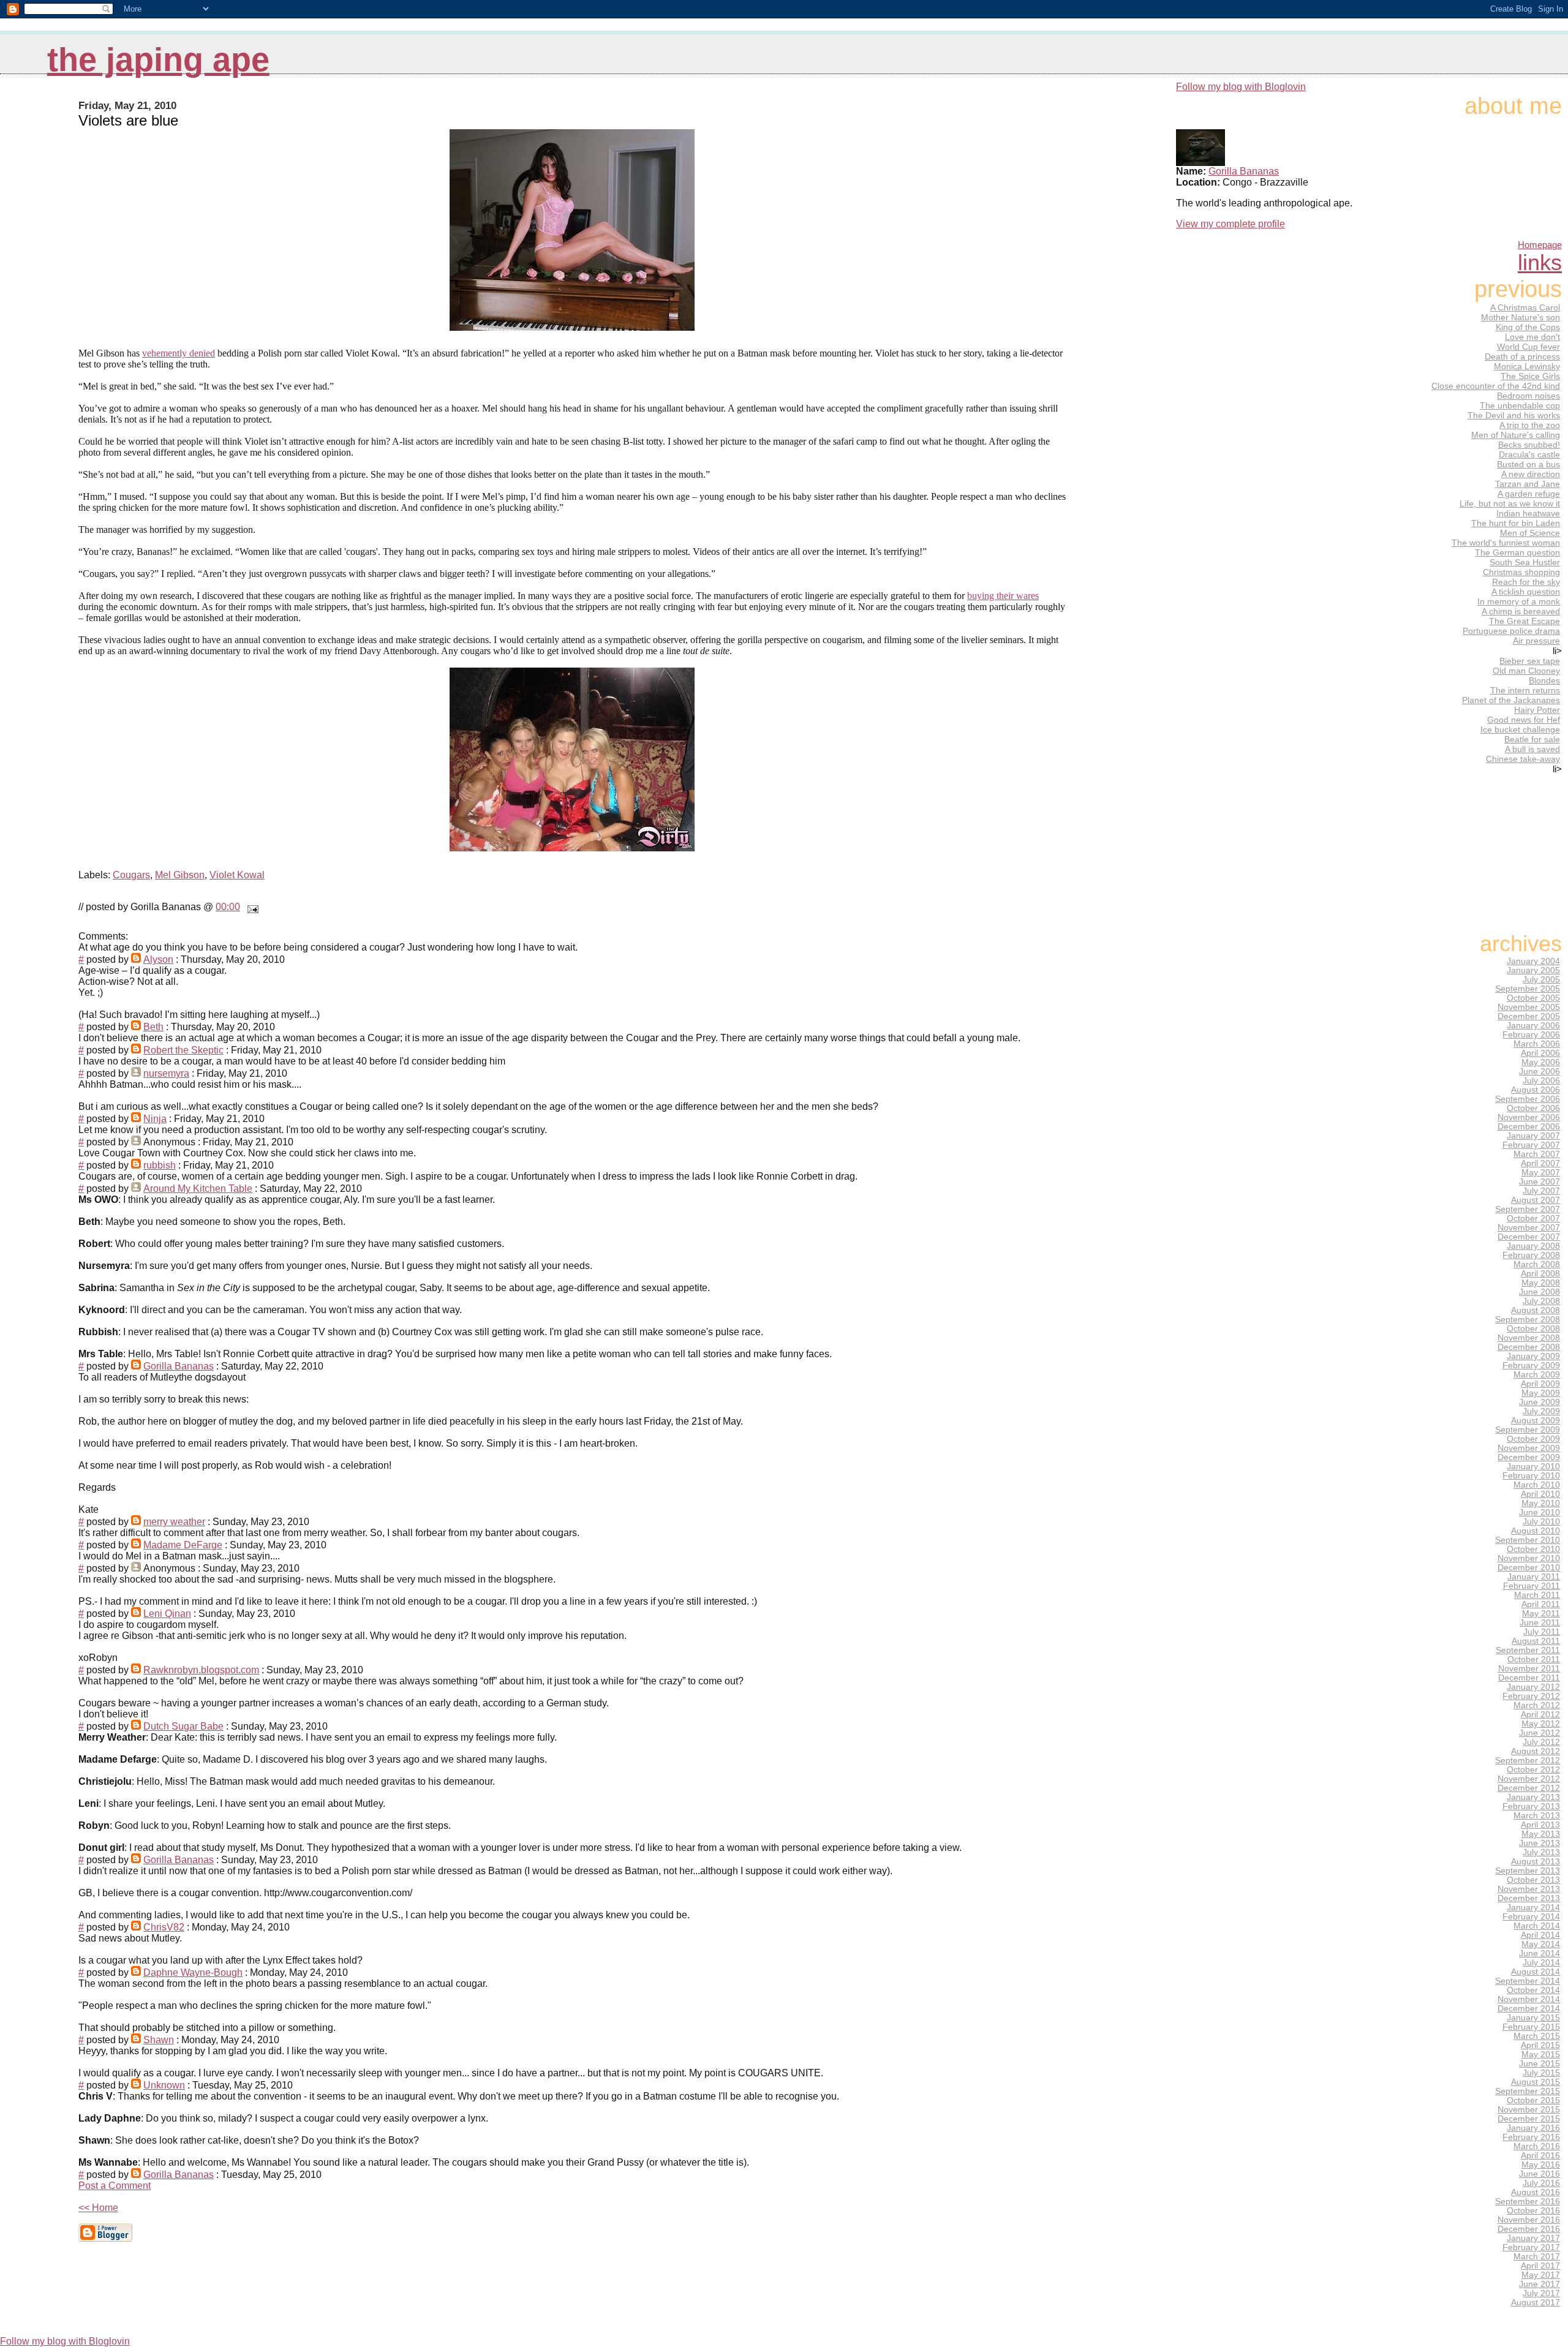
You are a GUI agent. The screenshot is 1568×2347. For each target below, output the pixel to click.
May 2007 (1541, 1173)
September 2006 (1528, 1099)
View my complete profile (1231, 224)
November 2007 (1529, 1228)
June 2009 (1540, 1402)
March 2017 (1537, 2257)
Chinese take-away (1523, 759)
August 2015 (1536, 2082)
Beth (153, 1027)
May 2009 (1541, 1393)
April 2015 (1540, 2045)
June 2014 (1540, 1953)
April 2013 (1540, 1825)
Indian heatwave (1528, 513)
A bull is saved (1532, 749)
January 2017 (1533, 2238)
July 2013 (1541, 1852)
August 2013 (1536, 1862)
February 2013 (1531, 1806)
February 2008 (1531, 1255)
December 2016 (1529, 2229)
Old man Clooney (1526, 671)
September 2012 (1528, 1761)
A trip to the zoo (1530, 425)
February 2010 (1531, 1476)
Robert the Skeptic (183, 1050)
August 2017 (1536, 2303)
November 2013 (1529, 1889)
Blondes (1544, 680)
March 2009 (1537, 1375)
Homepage (1540, 245)
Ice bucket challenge (1520, 729)
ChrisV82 (164, 1927)
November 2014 (1529, 1999)
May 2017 (1541, 2275)
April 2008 (1540, 1274)
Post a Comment (115, 2186)
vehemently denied (179, 353)
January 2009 (1533, 1356)
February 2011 (1532, 1586)
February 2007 (1531, 1145)
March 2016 (1537, 2146)
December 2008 (1529, 1347)
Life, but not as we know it (1510, 503)
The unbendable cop (1520, 405)
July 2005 (1541, 980)
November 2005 (1529, 1007)
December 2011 (1529, 1678)
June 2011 (1540, 1623)
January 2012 (1533, 1687)
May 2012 (1541, 1724)
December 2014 (1529, 2009)
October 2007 (1533, 1219)
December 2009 (1529, 1457)
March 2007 (1537, 1154)
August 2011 (1536, 1641)
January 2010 (1533, 1467)
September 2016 (1528, 2202)
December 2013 (1529, 1898)
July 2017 (1541, 2293)
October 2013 (1533, 1880)
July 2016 (1541, 2183)
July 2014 (1541, 1963)
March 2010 (1537, 1485)
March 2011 (1537, 1595)
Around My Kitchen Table (198, 1189)
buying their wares (1003, 596)
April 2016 (1540, 2156)
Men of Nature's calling (1516, 435)
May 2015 (1541, 2055)
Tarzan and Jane (1528, 484)
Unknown (164, 2085)
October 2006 (1533, 1108)
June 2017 (1540, 2284)
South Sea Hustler (1525, 562)
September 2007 (1528, 1209)
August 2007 (1536, 1200)
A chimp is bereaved (1521, 611)
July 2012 (1541, 1742)
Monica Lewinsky (1527, 366)
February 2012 (1531, 1696)
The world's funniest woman (1506, 543)
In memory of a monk (1519, 601)
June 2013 (1540, 1843)
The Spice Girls (1530, 376)
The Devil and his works (1514, 415)
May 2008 (1541, 1283)
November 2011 (1529, 1669)
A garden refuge (1529, 494)
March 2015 (1537, 2036)
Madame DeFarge (183, 1545)
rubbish (160, 1165)
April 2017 (1540, 2266)
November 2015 (1529, 2110)
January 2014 (1533, 1908)
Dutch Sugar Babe (183, 1726)
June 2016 (1540, 2174)
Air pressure (1536, 641)
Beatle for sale (1532, 739)
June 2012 (1540, 1733)
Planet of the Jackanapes (1511, 700)
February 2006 (1531, 1035)
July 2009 (1541, 1411)
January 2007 (1533, 1136)
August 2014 (1536, 1972)
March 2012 (1537, 1705)
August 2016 (1536, 2192)
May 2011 (1541, 1614)
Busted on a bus (1528, 464)
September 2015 (1528, 2091)
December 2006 (1529, 1127)
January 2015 (1533, 2018)
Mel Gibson (180, 875)
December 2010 (1529, 1568)
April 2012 (1540, 1715)
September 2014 (1528, 1981)
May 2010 (1541, 1503)
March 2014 (1537, 1926)
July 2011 (1542, 1632)
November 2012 (1529, 1779)
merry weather (174, 1522)
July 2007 (1541, 1191)
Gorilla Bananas (179, 1366)
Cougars (131, 875)
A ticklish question (1526, 592)
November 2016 (1529, 2220)
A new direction (1531, 474)
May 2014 (1541, 1944)
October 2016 (1533, 2211)
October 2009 (1533, 1439)
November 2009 (1529, 1448)
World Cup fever (1528, 347)
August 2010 (1536, 1531)
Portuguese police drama (1511, 631)
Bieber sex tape (1530, 661)
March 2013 (1537, 1816)
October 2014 (1533, 1990)
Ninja (155, 1119)
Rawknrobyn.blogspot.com (201, 1670)
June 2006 (1540, 1072)
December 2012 (1529, 1788)
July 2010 (1541, 1522)
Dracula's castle (1529, 454)
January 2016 (1533, 2128)
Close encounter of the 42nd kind (1496, 386)
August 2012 (1536, 1751)
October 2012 (1533, 1770)
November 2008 (1529, 1338)
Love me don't (1532, 337)
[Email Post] (251, 907)
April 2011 (1541, 1604)
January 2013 (1533, 1797)
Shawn (159, 2040)
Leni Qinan (167, 1614)
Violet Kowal (237, 875)
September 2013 (1528, 1871)
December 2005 (1529, 1016)
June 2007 (1540, 1182)
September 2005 (1528, 989)
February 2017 (1531, 2247)
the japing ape (158, 60)
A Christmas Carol (1525, 307)
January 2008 (1533, 1246)
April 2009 (1540, 1384)
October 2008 (1533, 1329)
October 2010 (1533, 1549)
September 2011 (1528, 1650)
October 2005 (1533, 998)
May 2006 (1541, 1062)
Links (1540, 262)
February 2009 (1531, 1366)
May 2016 (1541, 2165)
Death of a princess (1522, 356)
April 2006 (1540, 1053)
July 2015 (1541, 2073)
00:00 (228, 907)
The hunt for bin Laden (1516, 523)
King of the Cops (1528, 327)
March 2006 (1537, 1044)
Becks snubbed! (1529, 445)
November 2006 (1529, 1117)
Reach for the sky (1526, 582)
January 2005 (1533, 970)
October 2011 (1534, 1659)
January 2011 (1534, 1577)
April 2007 (1540, 1163)
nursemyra (166, 1073)
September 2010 (1528, 1540)
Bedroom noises (1528, 396)
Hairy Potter (1537, 710)
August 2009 (1536, 1421)
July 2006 (1541, 1081)
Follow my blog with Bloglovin (1241, 87)
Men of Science (1530, 533)
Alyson (158, 959)
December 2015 (1529, 2119)
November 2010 (1529, 1558)
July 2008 (1541, 1301)
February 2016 (1531, 2137)
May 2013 (1541, 1834)
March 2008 (1537, 1264)
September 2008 (1528, 1320)
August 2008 (1536, 1310)
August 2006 (1536, 1090)
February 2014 (1531, 1917)
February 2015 (1531, 2027)
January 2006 (1533, 1026)
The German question (1517, 552)
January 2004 (1533, 961)
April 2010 (1540, 1494)
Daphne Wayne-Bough (193, 1972)
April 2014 (1540, 1935)
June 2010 (1540, 1513)
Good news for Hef (1524, 720)
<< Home (98, 2208)
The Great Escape (1525, 621)
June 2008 (1540, 1292)
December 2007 (1529, 1237)
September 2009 (1528, 1430)
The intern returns (1525, 690)
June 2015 (1540, 2064)
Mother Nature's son (1521, 317)
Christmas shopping (1521, 572)
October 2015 (1533, 2100)
